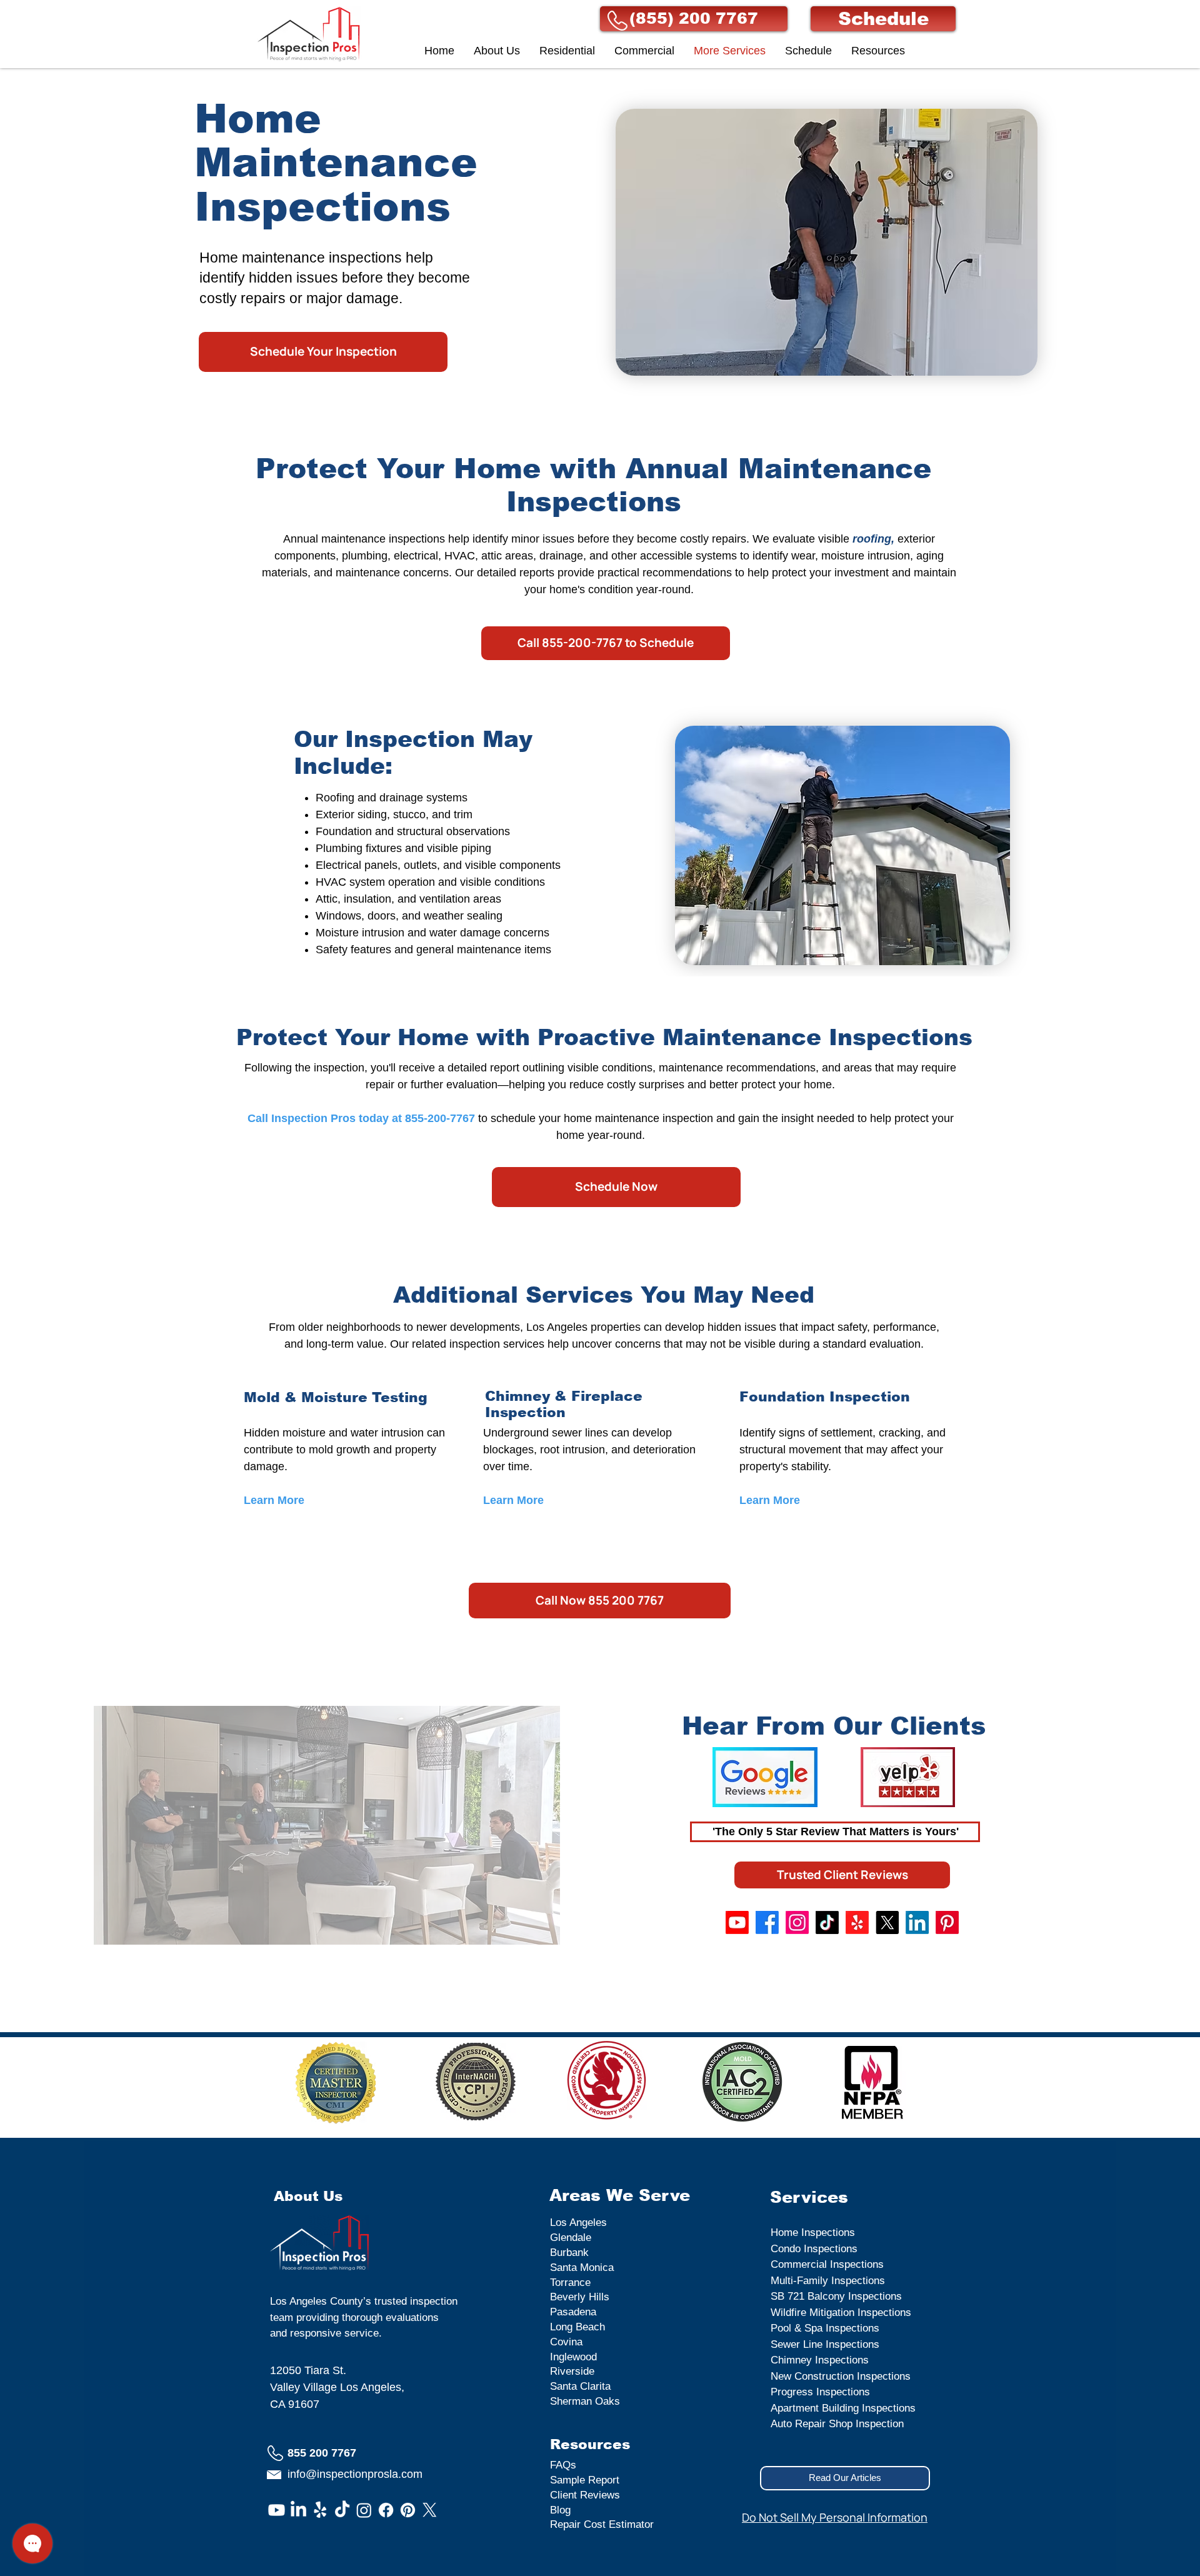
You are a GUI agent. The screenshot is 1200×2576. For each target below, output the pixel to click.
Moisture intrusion (360, 933)
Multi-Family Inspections (828, 2281)
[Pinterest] (947, 1922)
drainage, (563, 556)
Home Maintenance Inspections (336, 163)
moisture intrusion (866, 556)
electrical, (417, 556)
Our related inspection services (469, 1344)
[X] (887, 1922)
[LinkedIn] (917, 1922)
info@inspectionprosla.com (355, 2474)
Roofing (337, 798)
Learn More (513, 1500)
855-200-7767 (440, 1118)
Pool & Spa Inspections (825, 2328)
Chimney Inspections (820, 2360)
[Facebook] (767, 1922)
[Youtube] (737, 1922)
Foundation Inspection (825, 1397)
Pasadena (573, 2312)
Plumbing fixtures (360, 848)
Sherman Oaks (585, 2401)
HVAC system (352, 882)
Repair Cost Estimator (602, 2524)
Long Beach (577, 2327)
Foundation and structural (379, 831)
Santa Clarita (580, 2386)
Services (809, 2197)
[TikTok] (827, 1922)
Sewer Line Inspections (825, 2344)
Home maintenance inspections (301, 258)
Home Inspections (813, 2233)
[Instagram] (797, 1922)
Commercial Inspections (827, 2264)
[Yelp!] (857, 1922)
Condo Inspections (814, 2249)
